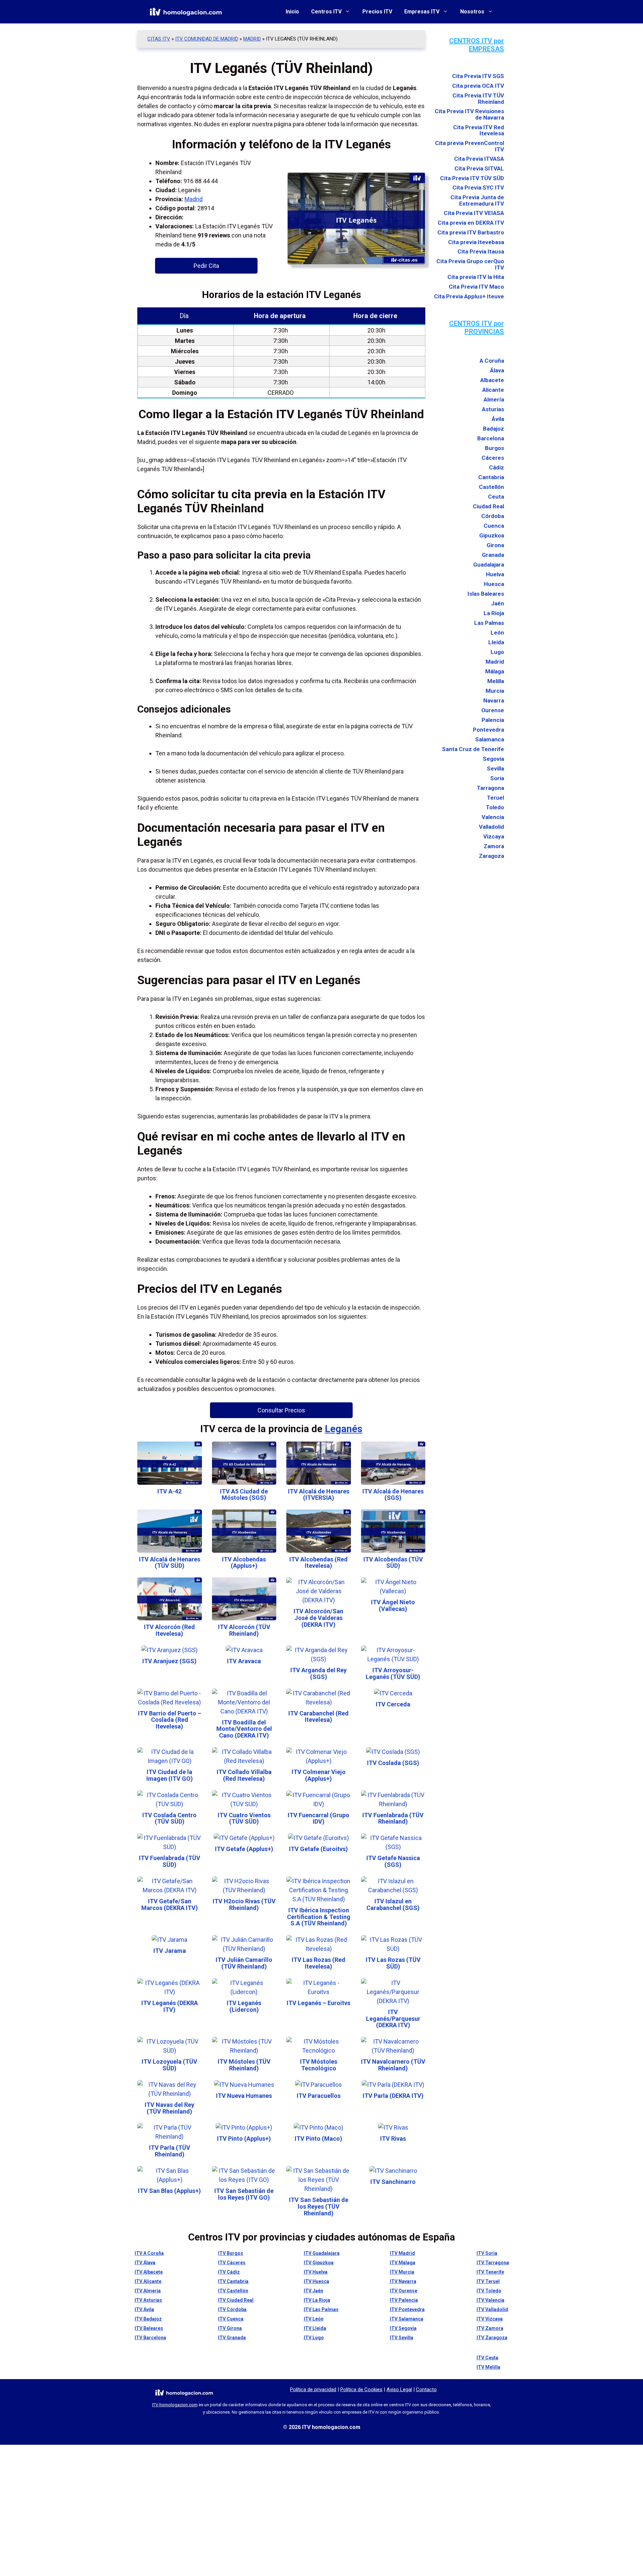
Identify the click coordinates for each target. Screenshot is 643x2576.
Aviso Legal (399, 2389)
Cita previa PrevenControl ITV (470, 146)
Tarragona (490, 788)
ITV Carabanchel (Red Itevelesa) (318, 1717)
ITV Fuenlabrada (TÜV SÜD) (170, 1861)
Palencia (493, 720)
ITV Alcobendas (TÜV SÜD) (393, 1563)
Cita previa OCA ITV (478, 86)
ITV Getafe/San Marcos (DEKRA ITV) (170, 1904)
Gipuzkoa (492, 535)
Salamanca (490, 739)
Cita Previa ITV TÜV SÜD (472, 178)
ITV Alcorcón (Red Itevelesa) (169, 1630)
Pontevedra (488, 730)
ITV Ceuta (487, 2358)
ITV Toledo (489, 2291)
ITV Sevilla (402, 2338)
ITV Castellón (233, 2291)
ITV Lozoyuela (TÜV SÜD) (169, 2065)
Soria (497, 778)
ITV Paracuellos (319, 2096)
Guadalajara (489, 565)
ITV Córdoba (232, 2309)
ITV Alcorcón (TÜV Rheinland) (244, 1630)
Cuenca (494, 526)
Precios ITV (377, 12)
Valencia (493, 817)
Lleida (496, 642)
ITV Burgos (231, 2253)
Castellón (491, 487)
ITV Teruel (488, 2281)
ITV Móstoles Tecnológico (319, 2065)
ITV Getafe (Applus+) (244, 1849)
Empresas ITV (422, 12)
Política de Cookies (361, 2389)
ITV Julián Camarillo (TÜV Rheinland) (244, 1963)
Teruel (495, 798)
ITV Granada (232, 2338)
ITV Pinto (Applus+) (244, 2139)
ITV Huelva (316, 2272)
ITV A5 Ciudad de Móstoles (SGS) (244, 1495)
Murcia (495, 691)
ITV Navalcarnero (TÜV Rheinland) (393, 2065)
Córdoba (493, 516)
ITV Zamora (490, 2328)
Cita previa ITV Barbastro (471, 232)
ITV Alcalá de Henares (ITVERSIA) (319, 1495)
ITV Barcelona (150, 2338)
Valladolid (491, 827)
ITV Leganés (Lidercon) (244, 2006)
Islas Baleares (486, 594)
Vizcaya (494, 836)
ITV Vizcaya (490, 2319)
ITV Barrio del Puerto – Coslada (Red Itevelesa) (170, 1720)
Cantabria (491, 477)
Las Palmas (489, 623)
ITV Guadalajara (322, 2253)
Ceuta (496, 497)
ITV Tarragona (493, 2263)
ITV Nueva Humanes (244, 2096)
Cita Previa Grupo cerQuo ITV (470, 264)
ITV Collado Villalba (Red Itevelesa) (244, 1775)
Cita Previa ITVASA (479, 159)
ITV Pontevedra (407, 2309)
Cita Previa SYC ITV (478, 188)
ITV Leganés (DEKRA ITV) (170, 2006)
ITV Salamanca (407, 2319)
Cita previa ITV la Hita (476, 277)
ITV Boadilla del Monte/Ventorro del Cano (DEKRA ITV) (244, 1729)
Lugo (497, 652)
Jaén (497, 603)
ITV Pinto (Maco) (318, 2139)
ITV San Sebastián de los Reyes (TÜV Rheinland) (319, 2206)
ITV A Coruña (149, 2253)
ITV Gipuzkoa (319, 2263)
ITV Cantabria (233, 2281)
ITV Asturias (148, 2300)
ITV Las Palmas (321, 2309)
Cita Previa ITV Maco (476, 287)
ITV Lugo (314, 2338)
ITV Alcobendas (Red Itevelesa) (318, 1563)
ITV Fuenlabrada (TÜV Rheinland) (393, 1818)
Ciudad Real (488, 506)
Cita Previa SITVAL (479, 169)
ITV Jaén (313, 2291)
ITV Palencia (404, 2300)
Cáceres (493, 458)
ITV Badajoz (148, 2319)
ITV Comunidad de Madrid (207, 39)
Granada (493, 555)
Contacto (426, 2389)
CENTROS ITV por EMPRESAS (477, 45)
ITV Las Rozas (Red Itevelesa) (318, 1963)
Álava (497, 370)
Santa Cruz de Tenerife (473, 749)
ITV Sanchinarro (393, 2182)
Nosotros (472, 12)
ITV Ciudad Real (236, 2300)
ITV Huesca (316, 2281)
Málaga (495, 671)
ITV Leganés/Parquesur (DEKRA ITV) (393, 2019)
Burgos (494, 448)
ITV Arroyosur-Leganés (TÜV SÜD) (393, 1673)
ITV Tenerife (490, 2272)
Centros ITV (326, 12)
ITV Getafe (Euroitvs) (318, 1849)
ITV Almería (148, 2291)
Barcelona (491, 438)
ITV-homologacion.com (175, 2405)
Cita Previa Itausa (481, 252)
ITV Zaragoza (492, 2338)
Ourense (493, 710)
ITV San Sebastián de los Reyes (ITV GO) (244, 2194)
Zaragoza (491, 856)
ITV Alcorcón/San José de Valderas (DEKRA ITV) (318, 1618)
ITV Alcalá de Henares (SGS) (393, 1495)
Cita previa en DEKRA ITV (471, 223)
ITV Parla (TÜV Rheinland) (170, 2151)
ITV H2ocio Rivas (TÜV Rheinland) (244, 1904)
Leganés (344, 1429)
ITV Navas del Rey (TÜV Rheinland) (169, 2108)
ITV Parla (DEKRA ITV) (393, 2096)
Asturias (493, 409)
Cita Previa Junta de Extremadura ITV (477, 200)
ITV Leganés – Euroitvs (318, 2003)
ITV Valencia (490, 2300)
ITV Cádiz (229, 2272)
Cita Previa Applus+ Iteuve (469, 296)
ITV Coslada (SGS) (393, 1763)
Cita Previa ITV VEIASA (474, 213)
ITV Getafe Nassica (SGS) (393, 1861)
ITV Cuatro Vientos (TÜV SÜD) (244, 1818)
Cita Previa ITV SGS (478, 76)
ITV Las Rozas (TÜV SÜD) (393, 1963)
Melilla (496, 681)
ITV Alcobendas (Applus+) (244, 1563)
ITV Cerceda (393, 1704)
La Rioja (494, 613)
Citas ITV (159, 39)
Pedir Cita (206, 266)
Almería (494, 399)
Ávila (498, 419)
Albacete (492, 380)
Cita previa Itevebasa (476, 242)
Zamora (494, 846)
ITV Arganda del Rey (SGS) (318, 1673)
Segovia (493, 759)
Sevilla (495, 768)
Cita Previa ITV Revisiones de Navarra (469, 114)
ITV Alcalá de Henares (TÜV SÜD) (170, 1563)
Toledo (495, 807)
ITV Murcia (402, 2272)
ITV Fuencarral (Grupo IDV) (318, 1818)
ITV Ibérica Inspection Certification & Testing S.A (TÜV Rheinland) (319, 1917)
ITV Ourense (404, 2291)
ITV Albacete (149, 2272)
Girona (495, 545)
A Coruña (492, 361)
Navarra (494, 701)
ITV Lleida (315, 2328)
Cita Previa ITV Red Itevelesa (479, 130)
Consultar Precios (281, 1410)
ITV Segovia (403, 2328)
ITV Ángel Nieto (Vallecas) (393, 1605)
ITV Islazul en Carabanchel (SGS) (393, 1904)
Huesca (494, 584)
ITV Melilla (488, 2367)
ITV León (314, 2319)
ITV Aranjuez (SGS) (169, 1661)
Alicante (493, 390)
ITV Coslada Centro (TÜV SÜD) (169, 1818)
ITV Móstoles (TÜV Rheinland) (244, 2065)
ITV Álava (145, 2263)
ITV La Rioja (317, 2300)
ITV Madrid (402, 2253)
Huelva (495, 574)
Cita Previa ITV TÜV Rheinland (478, 98)
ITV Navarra (403, 2281)
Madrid (252, 39)
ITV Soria (487, 2253)
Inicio (292, 12)
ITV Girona (230, 2328)
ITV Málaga (403, 2263)
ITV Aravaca (244, 1661)
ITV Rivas (393, 2139)
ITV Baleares (149, 2328)
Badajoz (493, 429)
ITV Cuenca (231, 2319)
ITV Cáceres (232, 2263)
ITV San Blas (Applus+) (169, 2191)
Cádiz (496, 467)
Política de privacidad (313, 2389)
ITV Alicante (148, 2281)
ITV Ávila (144, 2309)
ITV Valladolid (492, 2309)
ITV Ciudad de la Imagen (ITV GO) (170, 1775)
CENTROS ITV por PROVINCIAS (477, 327)
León (497, 633)
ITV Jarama (170, 1951)
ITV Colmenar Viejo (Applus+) (319, 1775)
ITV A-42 (169, 1491)
